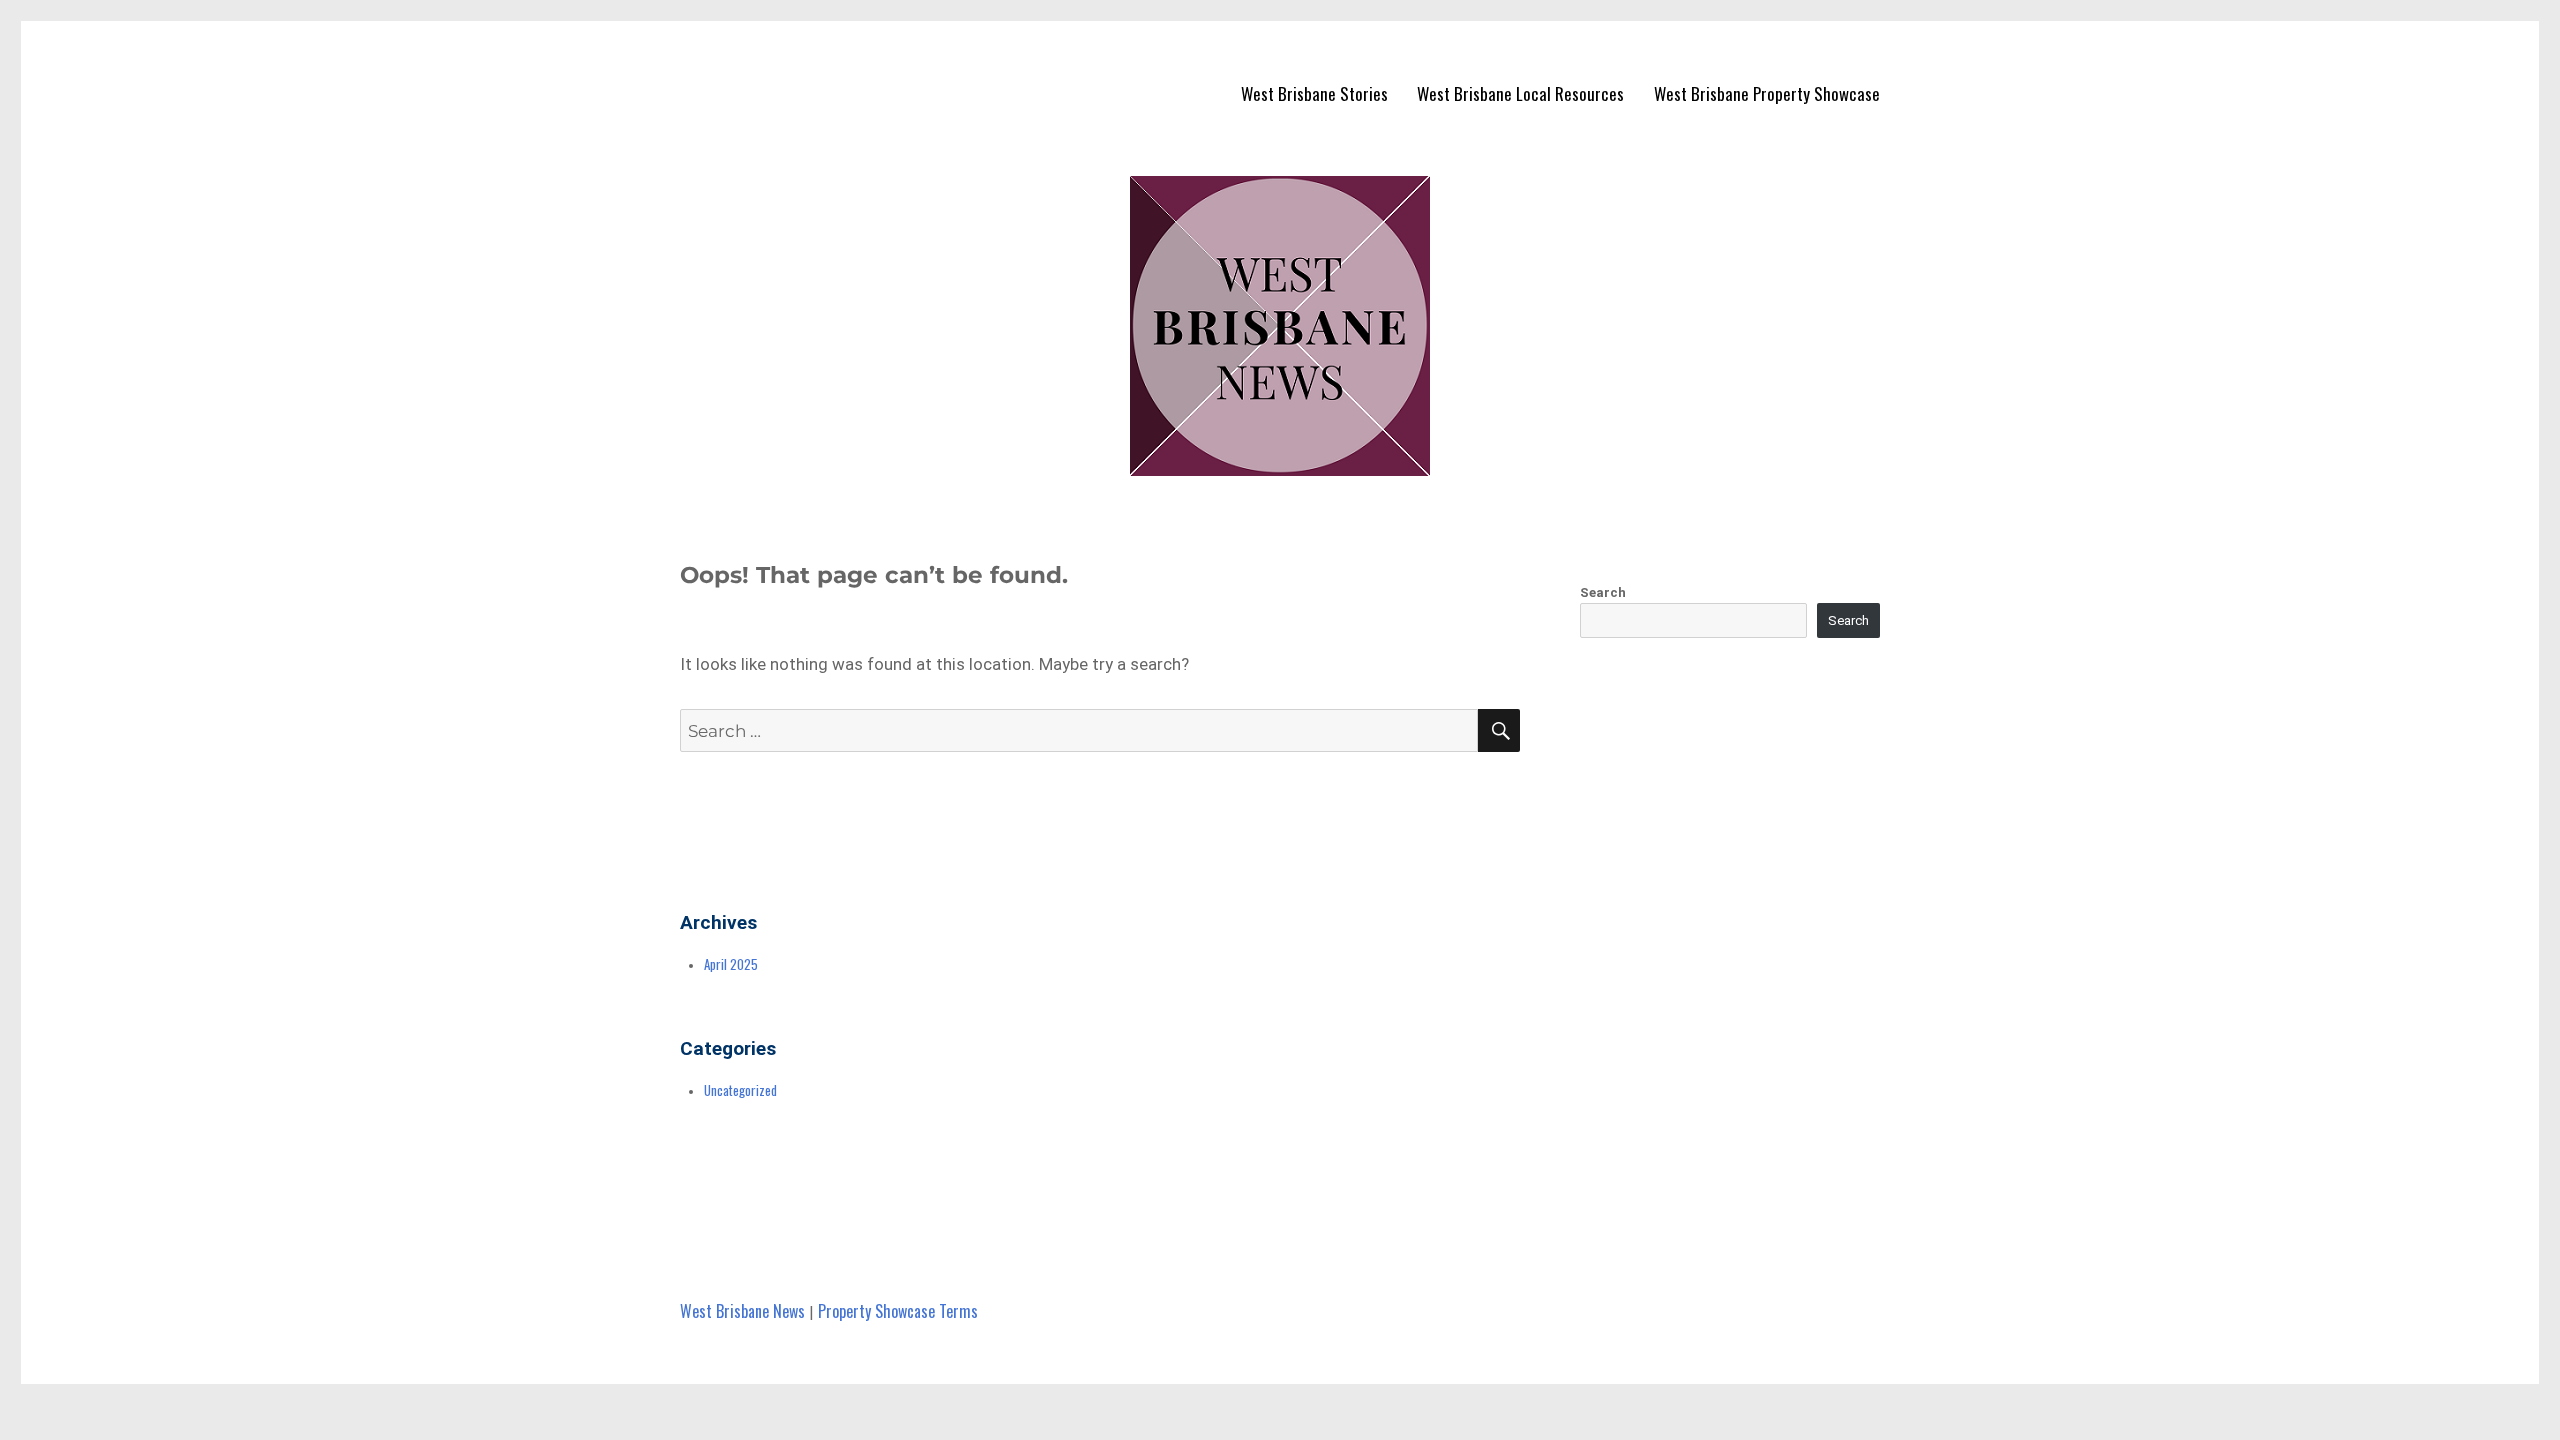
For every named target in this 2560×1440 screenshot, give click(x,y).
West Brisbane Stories (1314, 93)
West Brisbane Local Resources (1520, 93)
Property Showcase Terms (898, 1311)
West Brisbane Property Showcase (1767, 93)
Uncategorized (740, 1090)
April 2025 (731, 964)
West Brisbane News (742, 1311)
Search (1603, 592)
